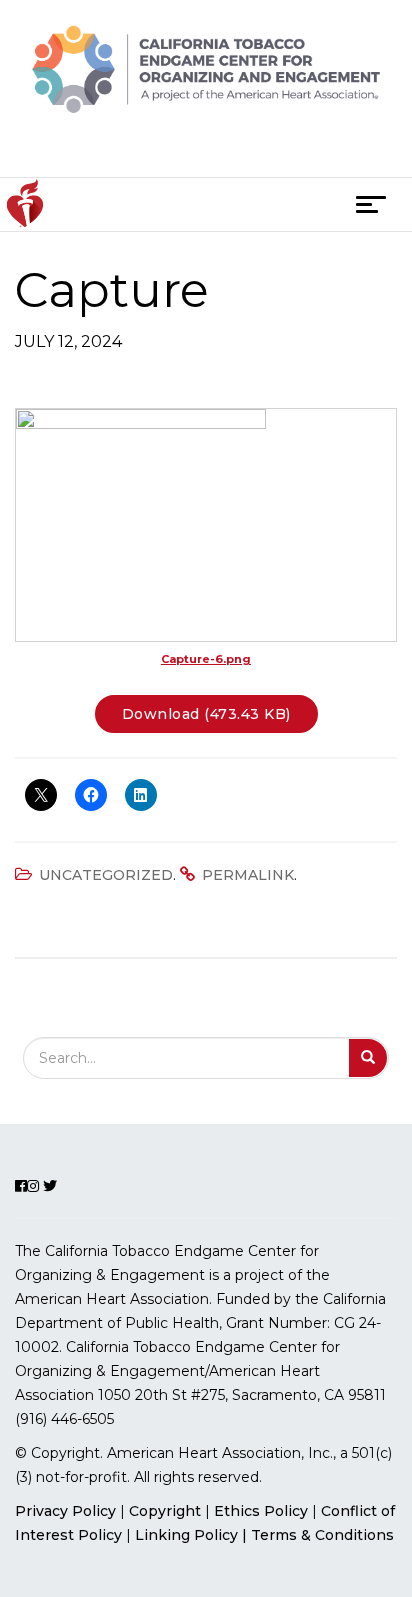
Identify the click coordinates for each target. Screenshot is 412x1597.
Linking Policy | (193, 1535)
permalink (248, 875)
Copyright (165, 1511)
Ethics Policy (261, 1511)
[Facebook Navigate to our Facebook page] (169, 151)
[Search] (368, 1058)
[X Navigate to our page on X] (240, 151)
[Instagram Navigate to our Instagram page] (202, 151)
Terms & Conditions (322, 1535)
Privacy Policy (65, 1511)
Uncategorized (106, 875)
